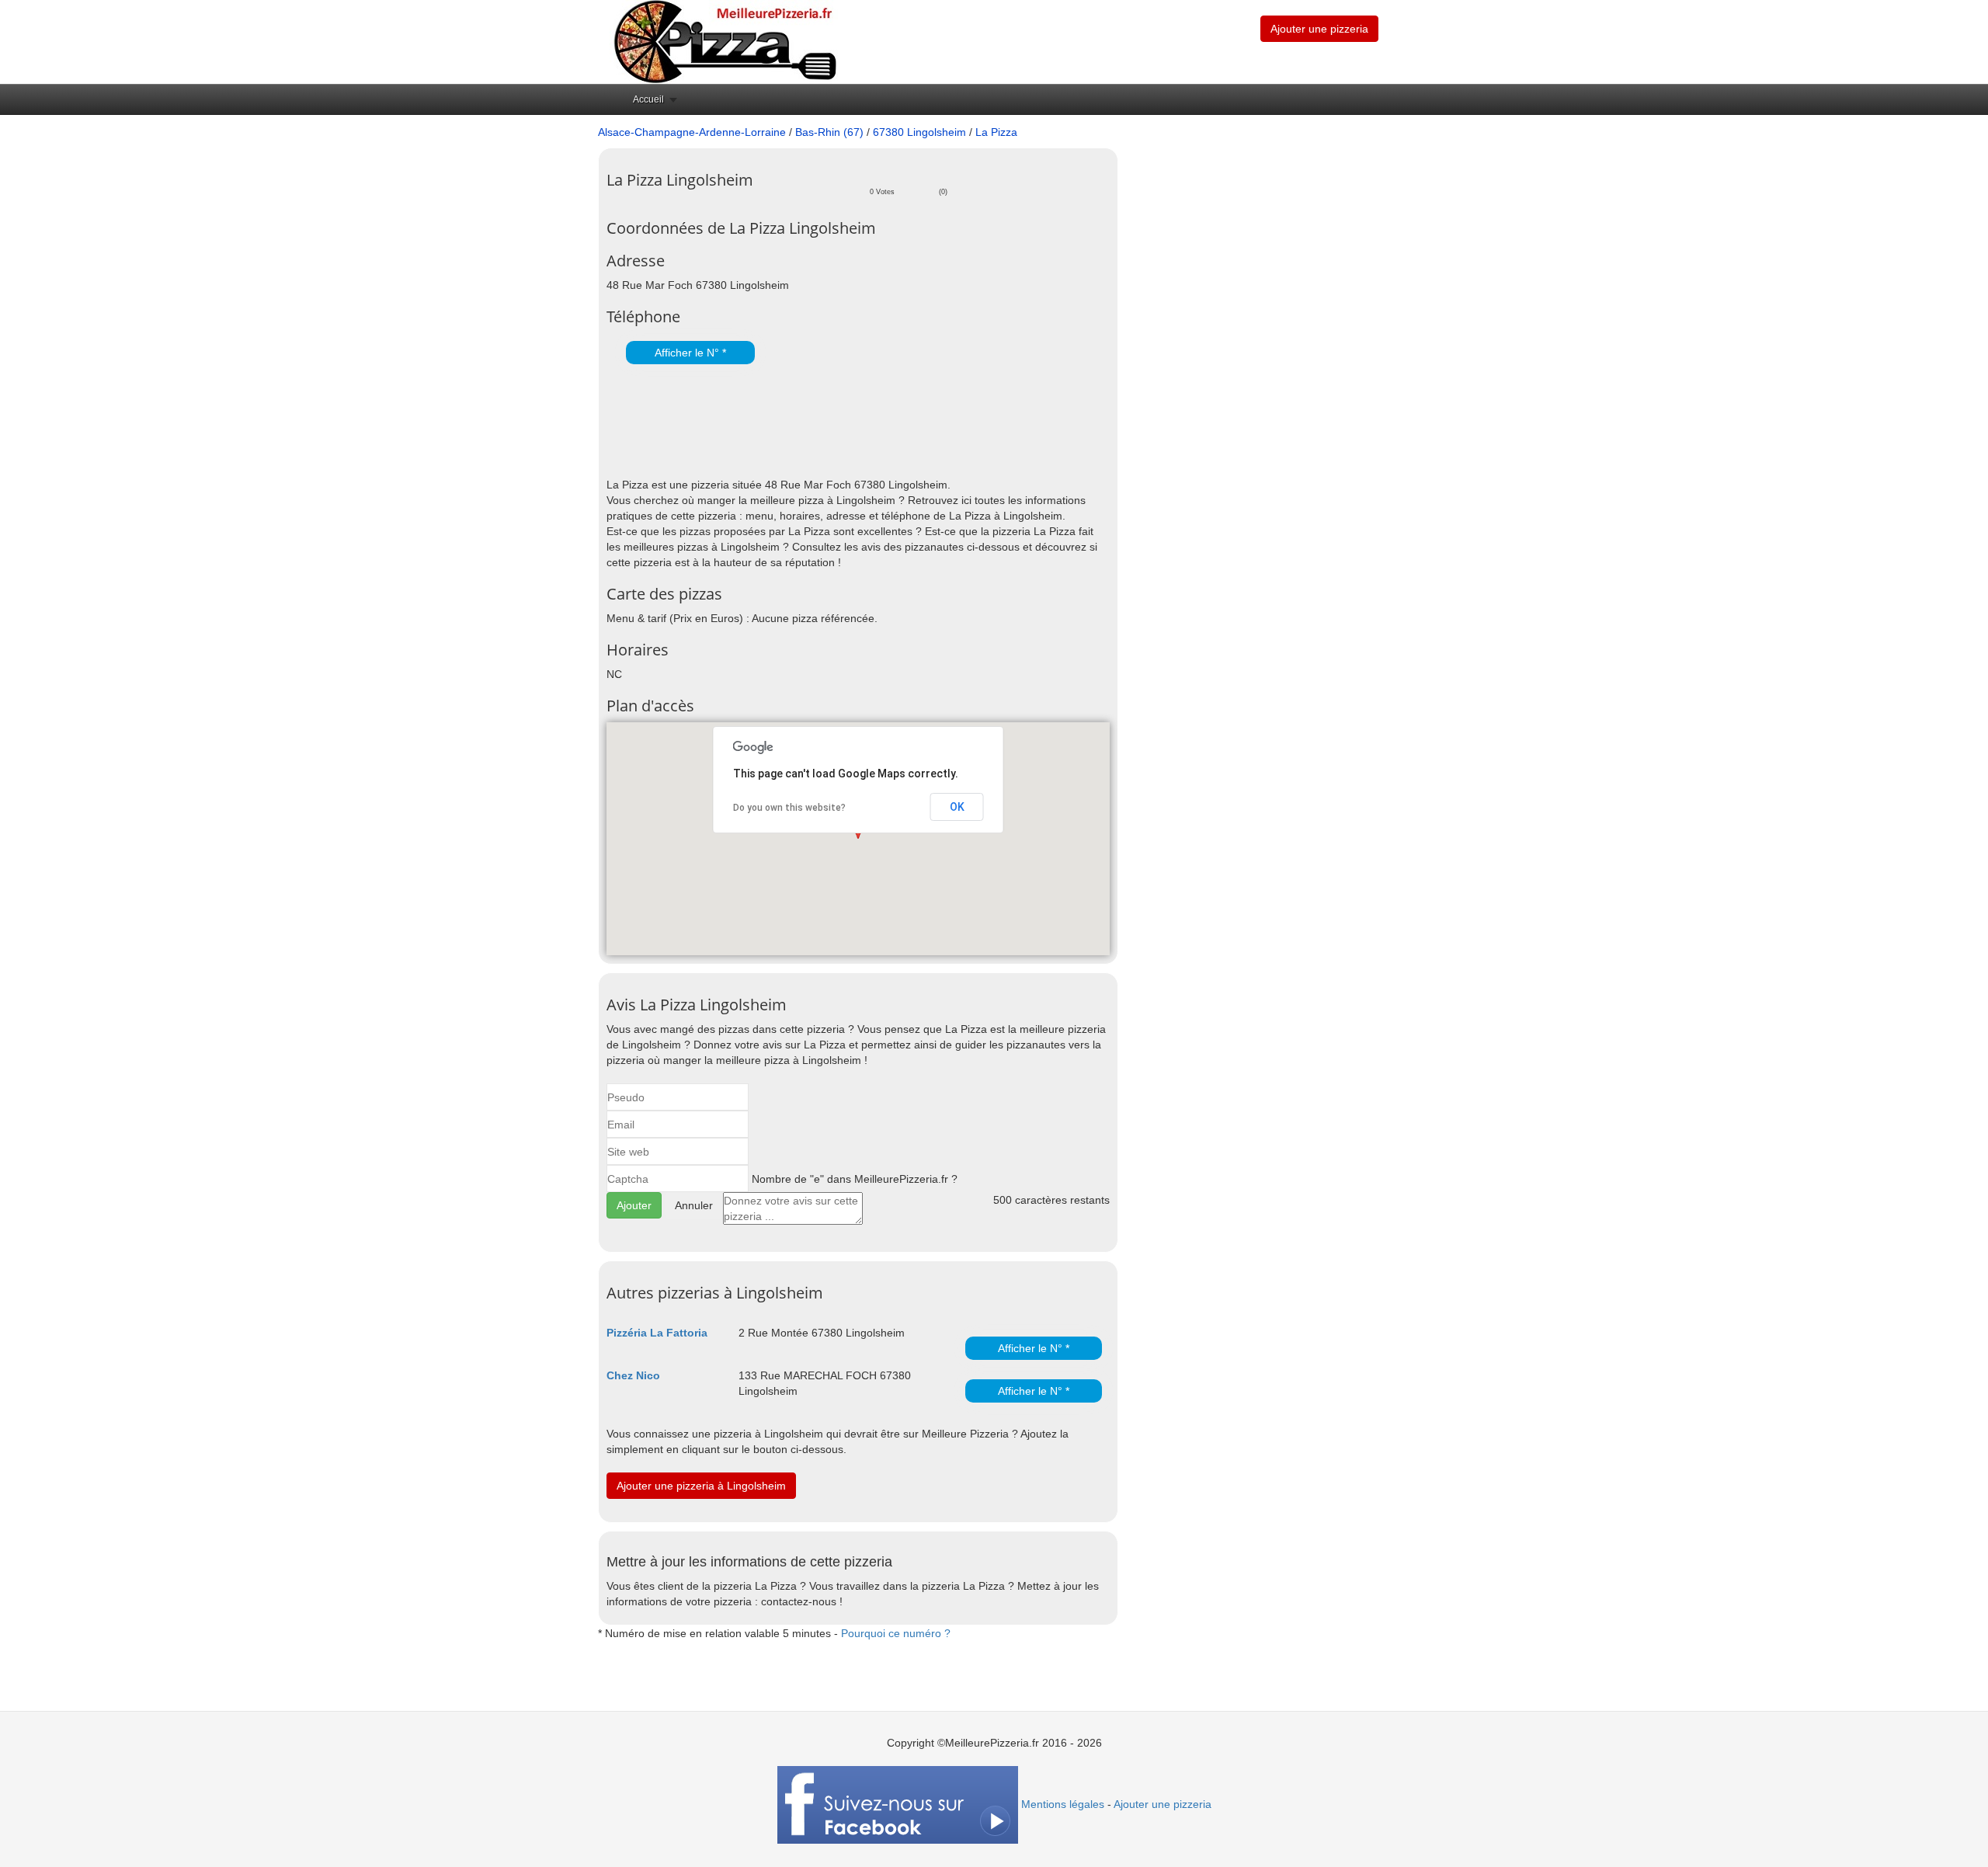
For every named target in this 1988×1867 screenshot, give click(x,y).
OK (957, 807)
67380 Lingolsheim (919, 132)
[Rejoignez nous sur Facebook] (898, 1804)
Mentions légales (1063, 1804)
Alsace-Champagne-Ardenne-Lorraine (692, 132)
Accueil (648, 99)
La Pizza (996, 132)
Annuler (694, 1205)
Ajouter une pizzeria (1319, 29)
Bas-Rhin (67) (829, 132)
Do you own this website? (789, 808)
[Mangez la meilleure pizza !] (724, 41)
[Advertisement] (788, 422)
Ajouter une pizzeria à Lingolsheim (701, 1486)
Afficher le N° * (690, 353)
